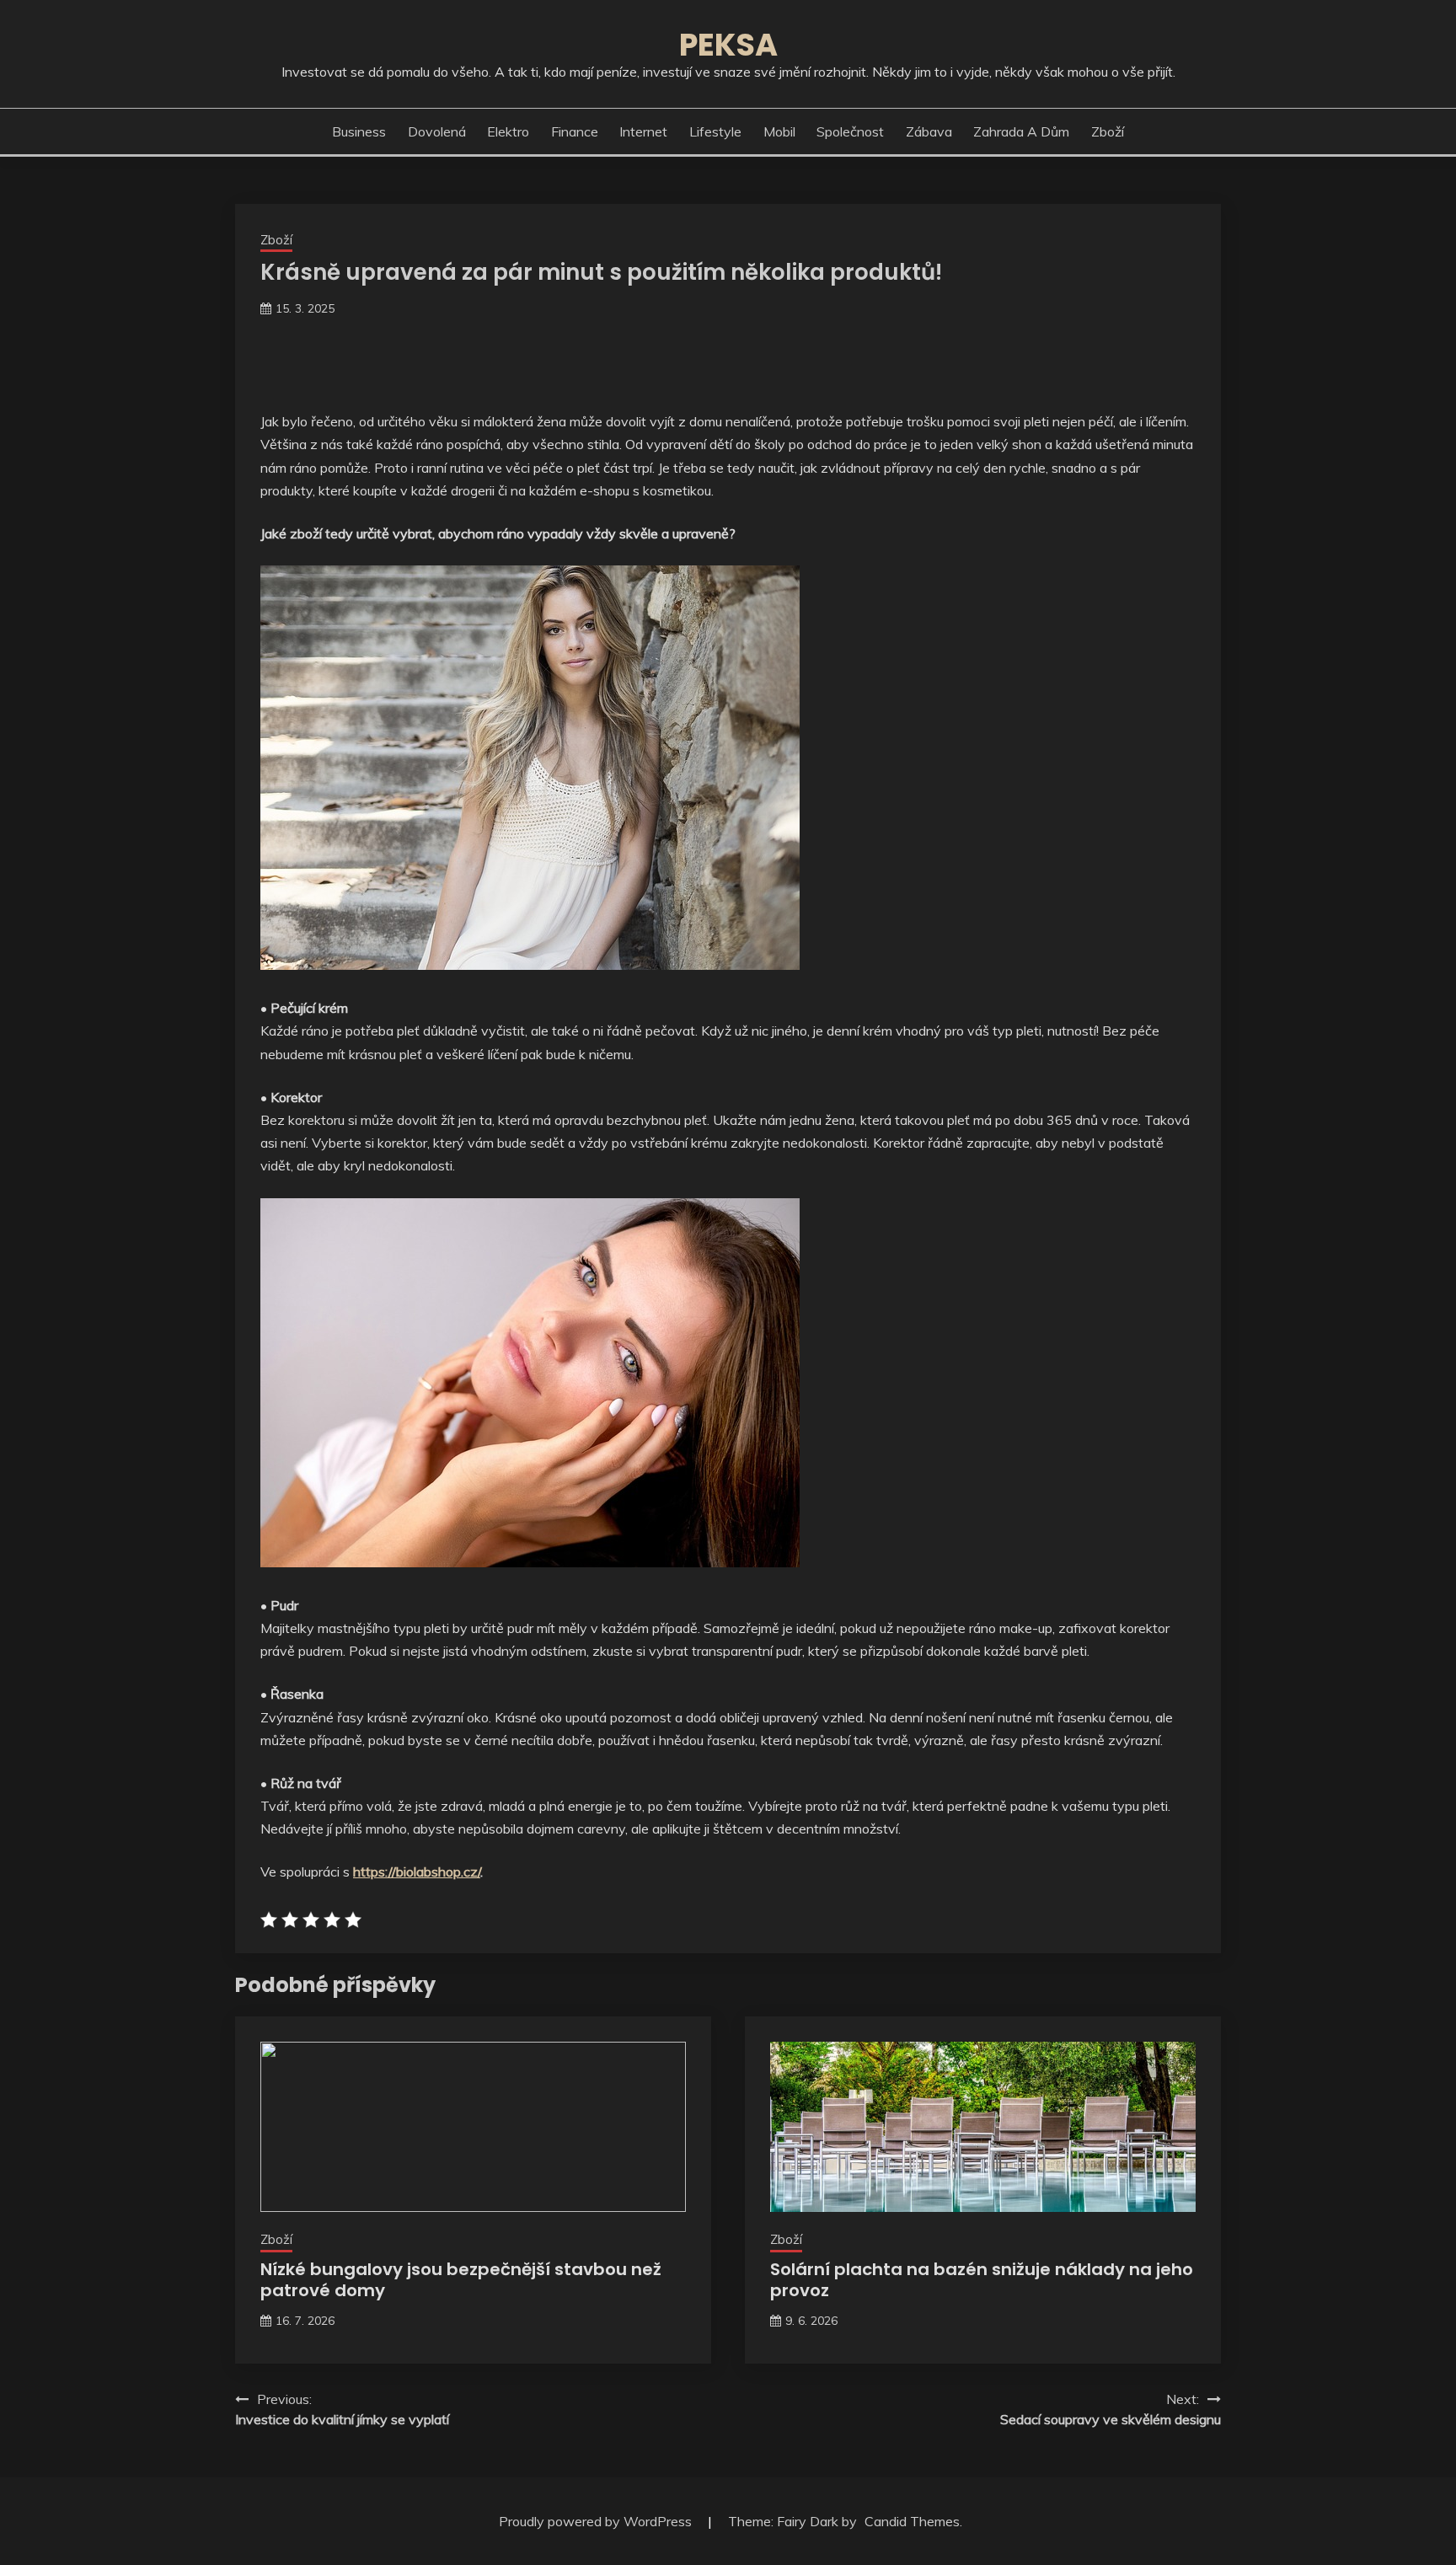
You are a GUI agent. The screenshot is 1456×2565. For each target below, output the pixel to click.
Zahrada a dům (1021, 131)
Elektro (508, 131)
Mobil (779, 131)
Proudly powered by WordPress (597, 2521)
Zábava (929, 131)
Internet (643, 131)
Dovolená (437, 131)
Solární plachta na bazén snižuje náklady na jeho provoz (982, 2280)
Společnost (850, 131)
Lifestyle (715, 131)
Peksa (728, 45)
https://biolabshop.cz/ (417, 1872)
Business (359, 131)
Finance (575, 131)
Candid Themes (912, 2521)
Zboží (1108, 131)
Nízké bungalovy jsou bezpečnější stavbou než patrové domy (461, 2280)
